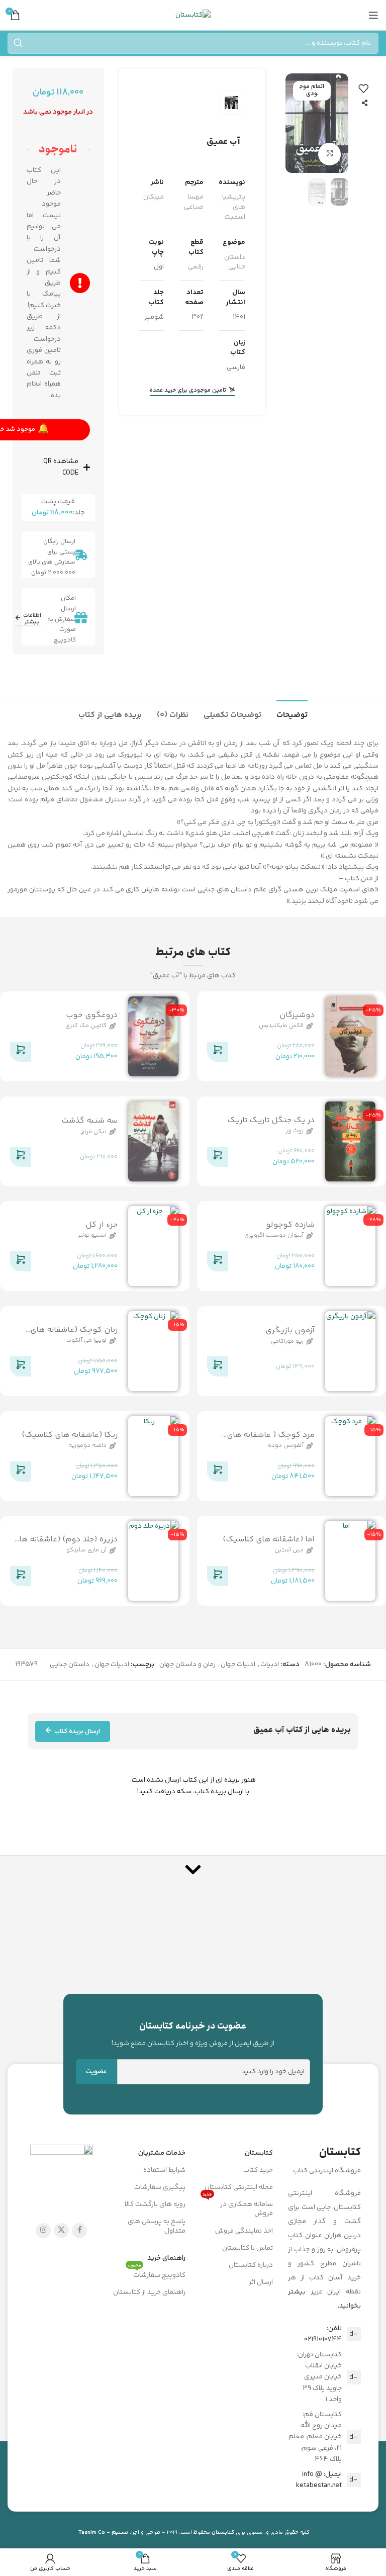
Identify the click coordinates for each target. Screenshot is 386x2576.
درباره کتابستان (251, 2265)
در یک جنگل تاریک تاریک (271, 1120)
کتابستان (259, 2153)
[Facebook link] (79, 2231)
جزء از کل (102, 1225)
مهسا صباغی (194, 202)
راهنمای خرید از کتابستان (149, 2292)
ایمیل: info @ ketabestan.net (319, 2480)
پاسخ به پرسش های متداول (157, 2226)
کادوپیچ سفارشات (157, 2274)
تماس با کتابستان (248, 2248)
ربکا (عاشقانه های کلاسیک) (70, 1435)
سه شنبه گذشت (89, 1121)
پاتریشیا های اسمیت (234, 207)
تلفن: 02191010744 (323, 2334)
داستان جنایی (235, 262)
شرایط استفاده (164, 2170)
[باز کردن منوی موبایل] (373, 15)
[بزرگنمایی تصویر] (329, 154)
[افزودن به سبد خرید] (218, 1054)
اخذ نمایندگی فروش (244, 2231)
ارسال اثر (261, 2282)
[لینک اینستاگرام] (43, 2231)
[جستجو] (18, 43)
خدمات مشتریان (162, 2153)
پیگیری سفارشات (160, 2187)
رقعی (196, 267)
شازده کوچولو (290, 1225)
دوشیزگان (297, 1015)
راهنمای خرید (166, 2258)
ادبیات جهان (238, 1665)
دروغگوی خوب (92, 1015)
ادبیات (270, 1665)
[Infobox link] (193, 2034)
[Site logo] (193, 15)
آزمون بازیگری (290, 1330)
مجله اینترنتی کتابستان (239, 2187)
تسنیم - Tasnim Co (103, 2533)
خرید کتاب (258, 2170)
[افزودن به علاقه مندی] (363, 88)
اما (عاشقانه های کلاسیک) (269, 1540)
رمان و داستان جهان (187, 1665)
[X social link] (61, 2231)
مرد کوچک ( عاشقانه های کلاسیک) (271, 1441)
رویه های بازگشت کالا (155, 2204)
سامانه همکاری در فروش (238, 2207)
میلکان (154, 197)
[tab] (292, 714)
